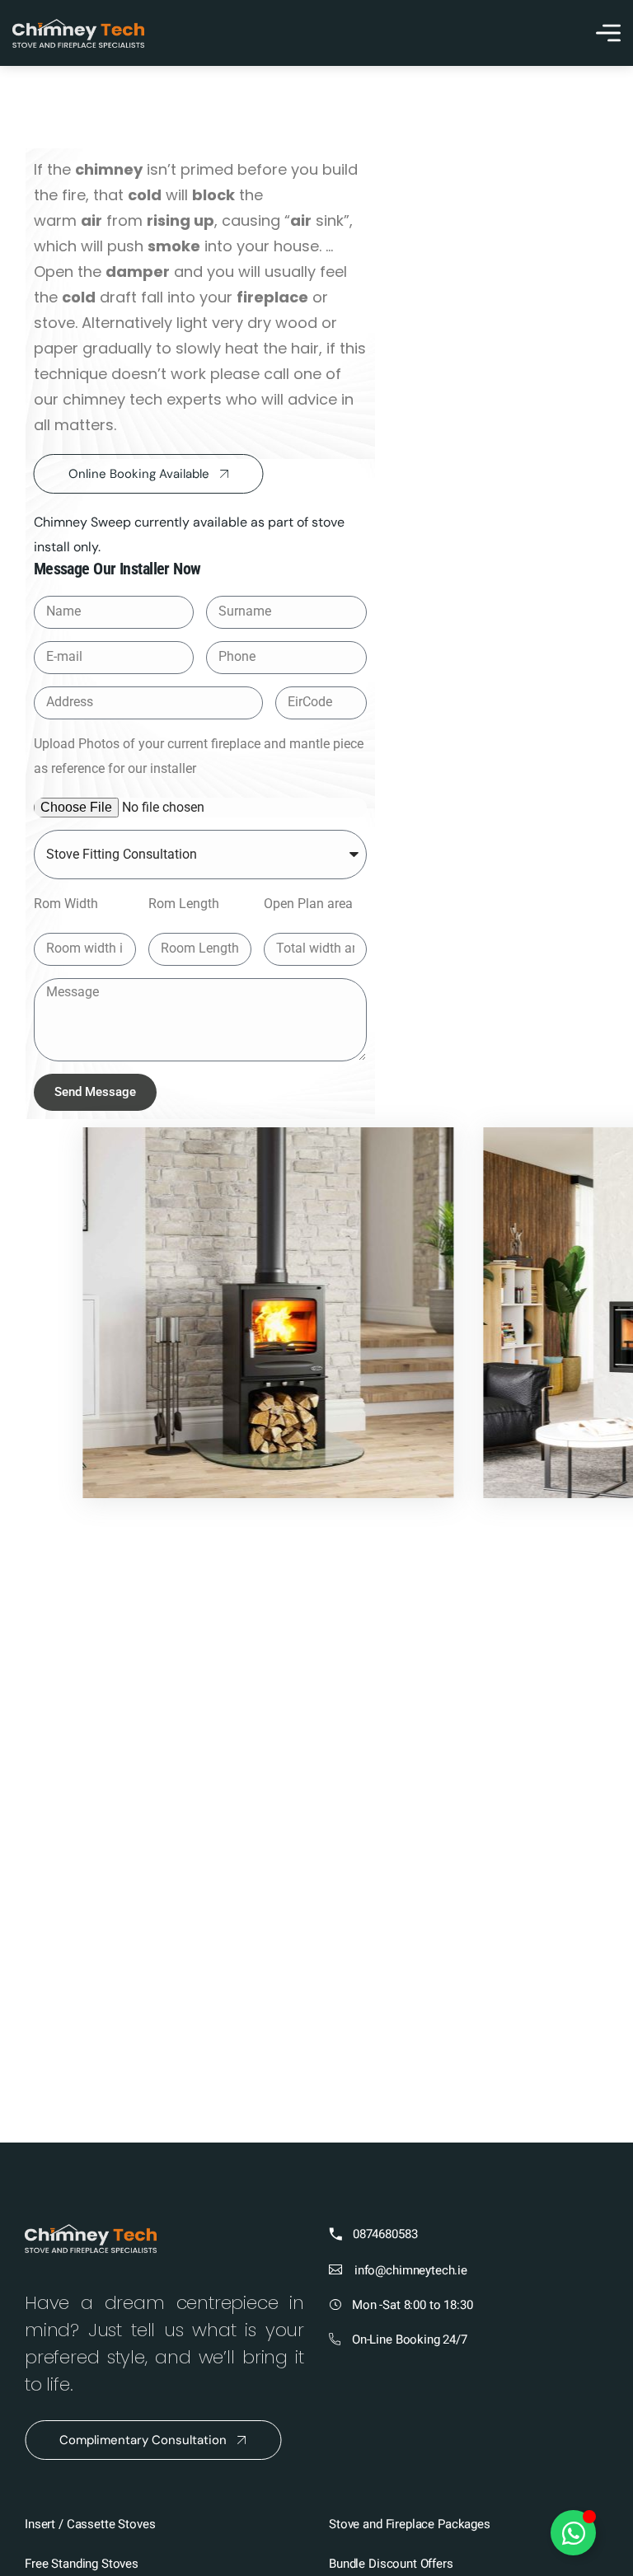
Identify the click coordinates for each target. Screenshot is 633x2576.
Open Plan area (308, 904)
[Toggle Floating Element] (573, 2533)
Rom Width (66, 904)
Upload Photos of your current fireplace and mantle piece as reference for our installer (199, 756)
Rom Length (184, 904)
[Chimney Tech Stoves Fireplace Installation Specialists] (78, 33)
